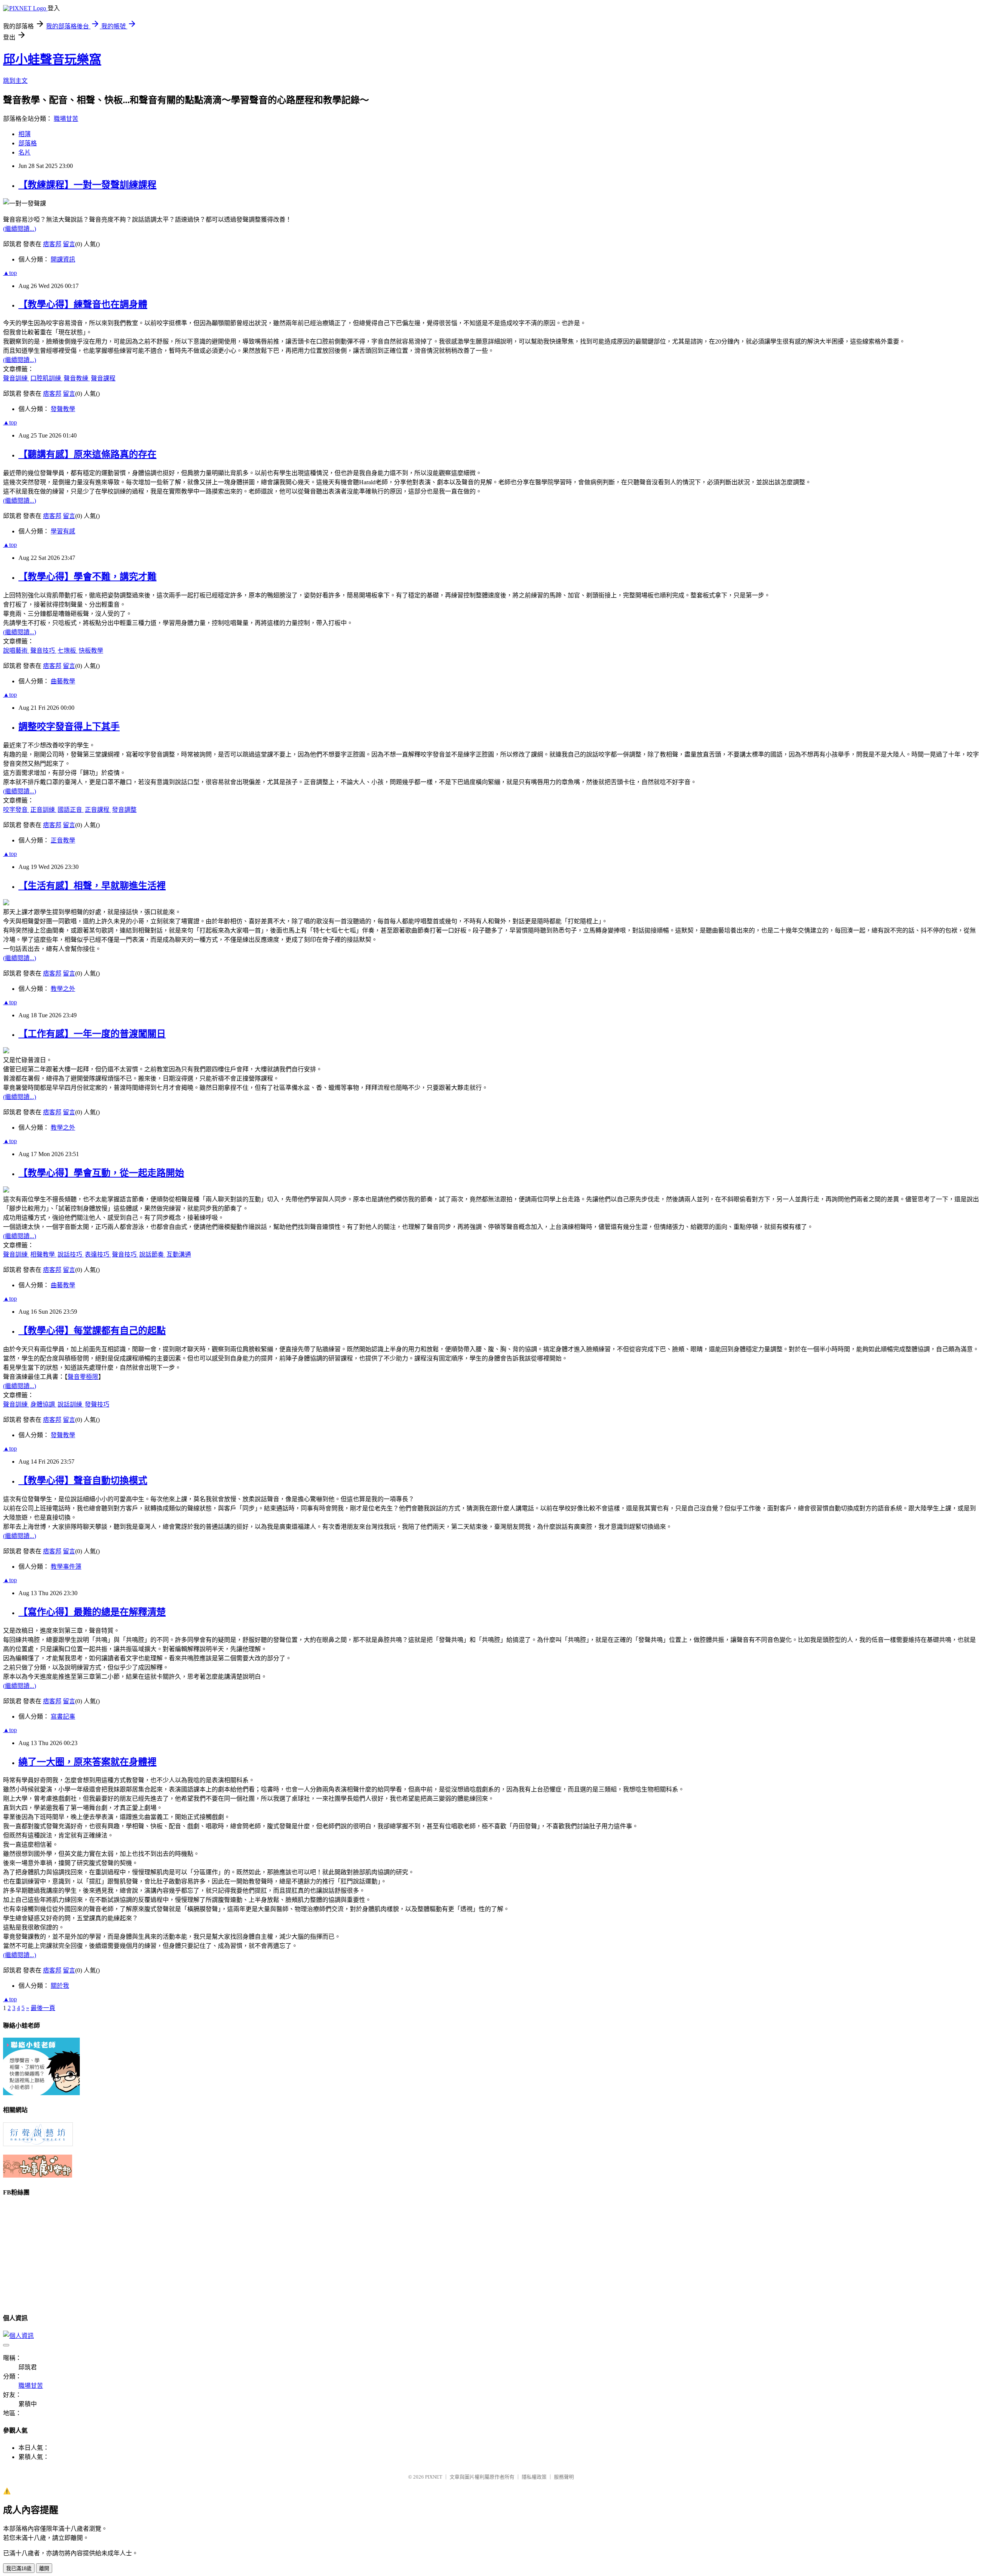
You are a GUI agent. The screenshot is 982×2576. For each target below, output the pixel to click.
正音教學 (63, 840)
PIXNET (434, 2477)
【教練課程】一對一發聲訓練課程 (87, 185)
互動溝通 (179, 1254)
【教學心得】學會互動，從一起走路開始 (101, 1173)
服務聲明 (564, 2477)
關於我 (60, 1986)
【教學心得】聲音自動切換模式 (83, 1480)
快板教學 (91, 651)
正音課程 (98, 810)
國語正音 (71, 810)
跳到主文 (15, 81)
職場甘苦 (66, 119)
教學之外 (63, 989)
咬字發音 (16, 810)
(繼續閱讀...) (20, 229)
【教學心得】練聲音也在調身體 (83, 304)
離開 (44, 2569)
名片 (25, 152)
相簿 (25, 134)
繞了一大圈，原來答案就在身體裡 (87, 1762)
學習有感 (63, 531)
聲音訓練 (16, 378)
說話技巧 (71, 1254)
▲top (10, 273)
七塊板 (68, 651)
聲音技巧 (43, 651)
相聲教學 (43, 1254)
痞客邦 (52, 244)
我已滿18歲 (19, 2569)
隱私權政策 (534, 2477)
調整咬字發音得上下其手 (69, 727)
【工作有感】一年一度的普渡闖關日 (92, 1034)
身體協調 (43, 1404)
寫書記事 (63, 1717)
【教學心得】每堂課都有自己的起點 (92, 1331)
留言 (69, 244)
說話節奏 (152, 1254)
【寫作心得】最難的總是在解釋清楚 (92, 1612)
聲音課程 (103, 378)
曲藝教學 (63, 681)
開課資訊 (63, 259)
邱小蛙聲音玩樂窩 (52, 59)
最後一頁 (43, 2008)
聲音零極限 (83, 1377)
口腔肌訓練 (46, 378)
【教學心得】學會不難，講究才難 (87, 577)
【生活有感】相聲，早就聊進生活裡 (92, 886)
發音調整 (124, 810)
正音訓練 (43, 810)
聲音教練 (77, 378)
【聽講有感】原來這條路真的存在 (87, 454)
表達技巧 (98, 1254)
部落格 (28, 143)
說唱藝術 (16, 651)
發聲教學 (63, 409)
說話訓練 (71, 1404)
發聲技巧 (97, 1404)
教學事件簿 (66, 1567)
